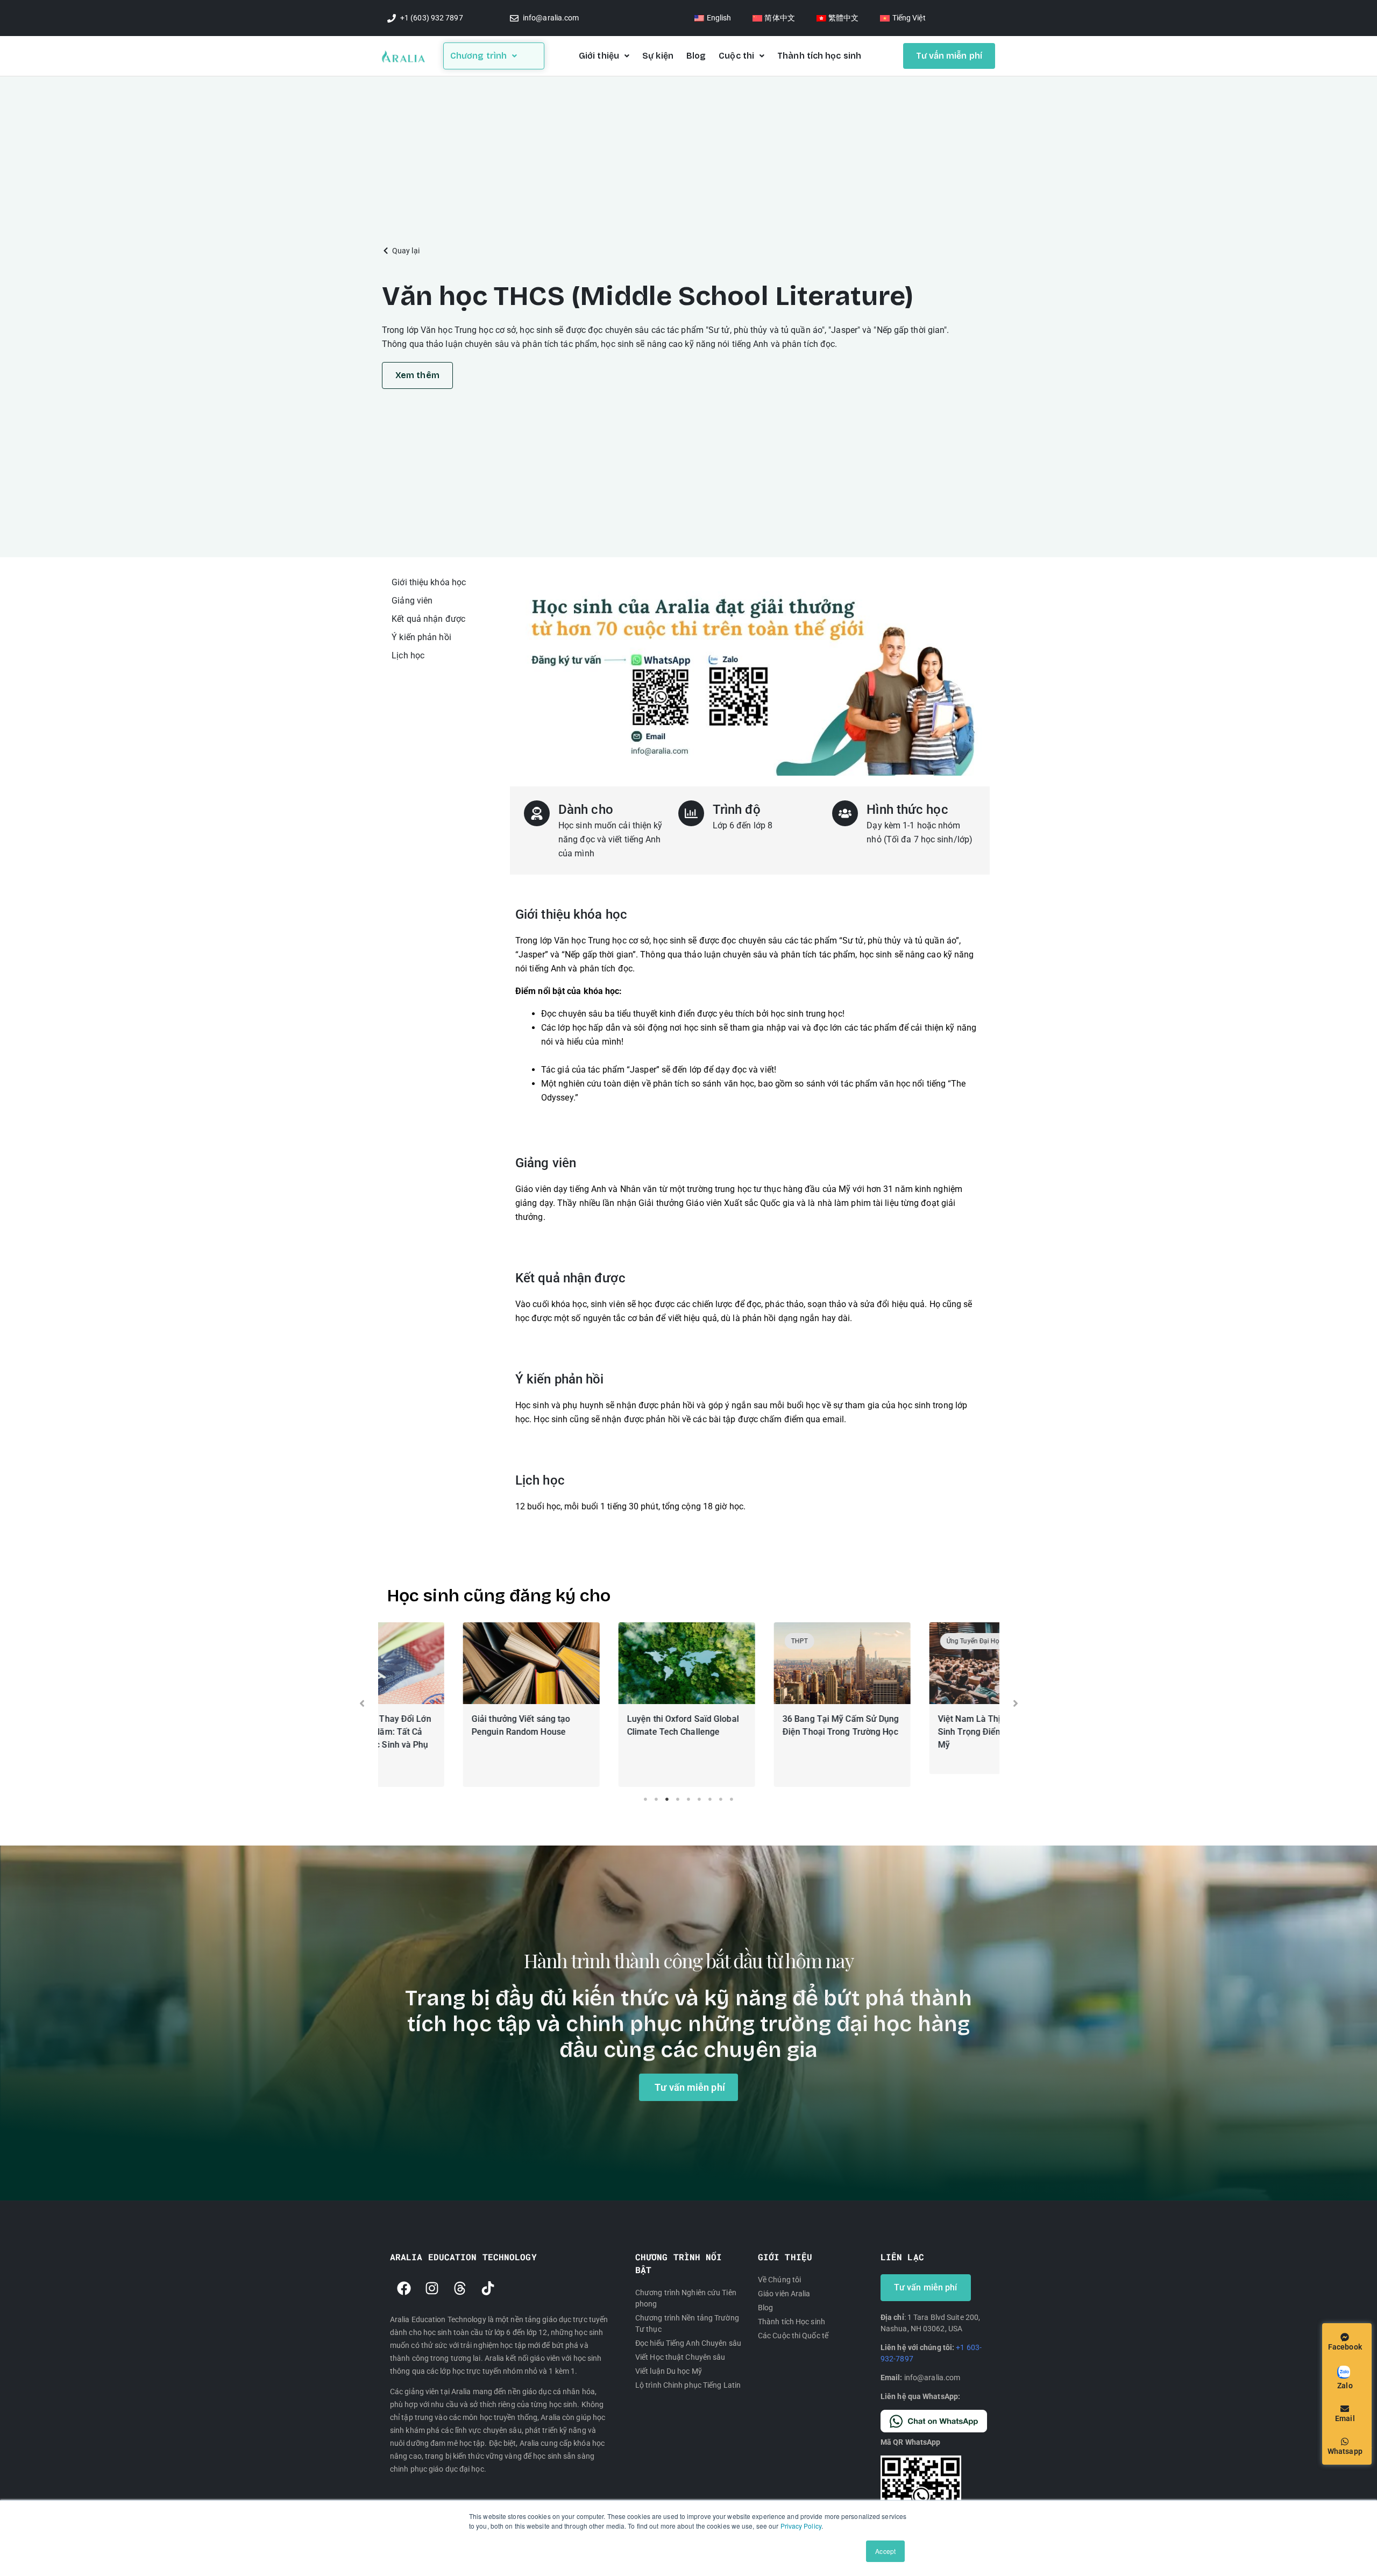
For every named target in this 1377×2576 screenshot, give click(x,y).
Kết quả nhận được (428, 619)
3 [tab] (667, 1799)
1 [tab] (645, 1799)
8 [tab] (721, 1799)
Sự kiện (658, 56)
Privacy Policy (801, 2526)
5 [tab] (688, 1799)
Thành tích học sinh (819, 56)
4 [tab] (678, 1799)
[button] (401, 251)
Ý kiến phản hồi (421, 637)
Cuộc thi (736, 56)
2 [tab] (656, 1799)
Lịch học (408, 655)
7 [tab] (710, 1799)
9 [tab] (732, 1799)
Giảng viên (412, 601)
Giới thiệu (599, 56)
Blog (696, 56)
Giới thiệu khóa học (429, 582)
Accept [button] (885, 2551)
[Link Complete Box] (456, 1705)
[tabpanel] (456, 1707)
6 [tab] (699, 1799)
